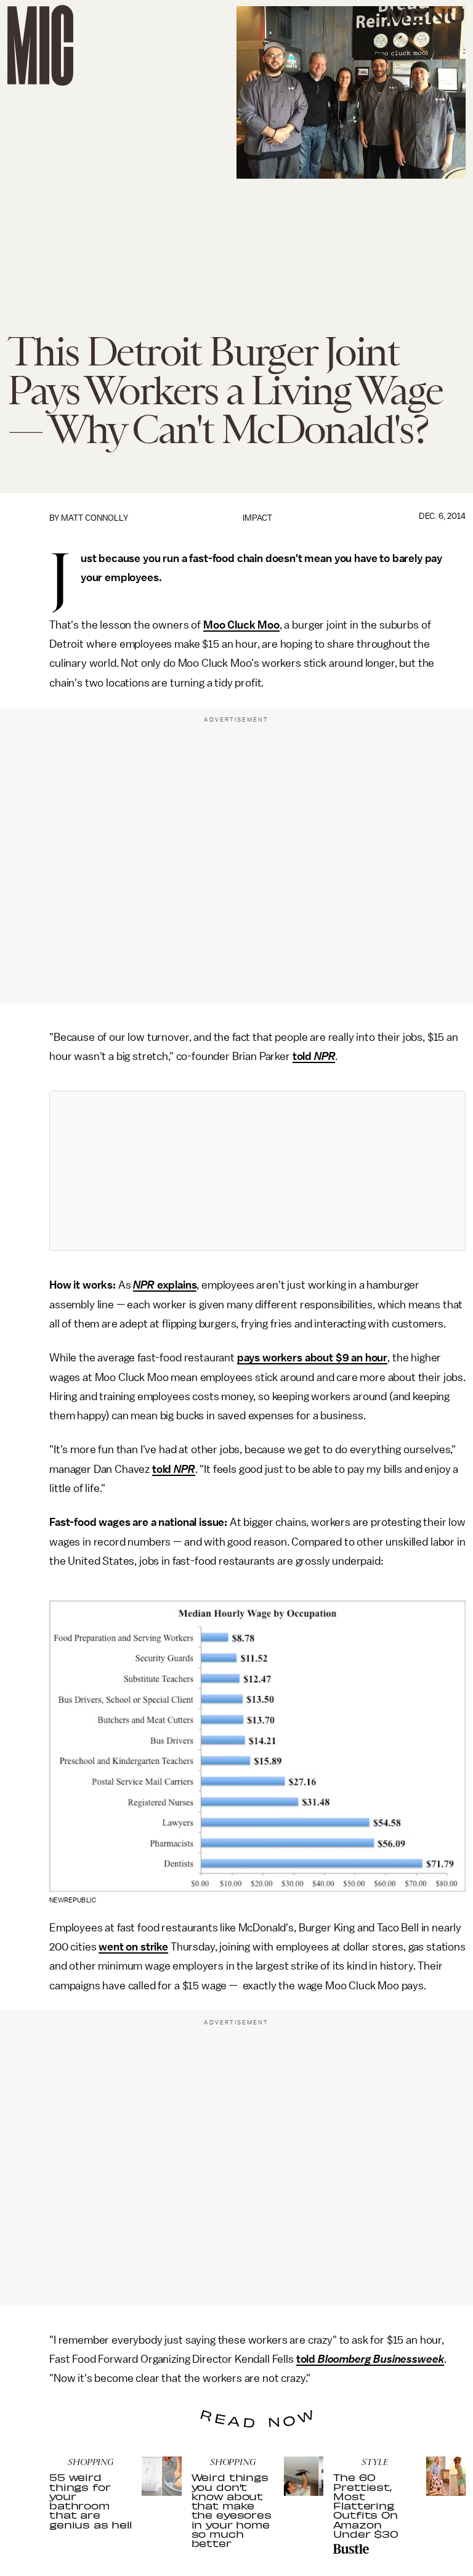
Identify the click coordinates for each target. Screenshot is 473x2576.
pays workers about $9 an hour (312, 1358)
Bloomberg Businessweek (381, 2359)
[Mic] (40, 45)
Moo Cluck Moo (241, 625)
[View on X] (257, 1171)
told (303, 1056)
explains (176, 1285)
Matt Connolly (95, 518)
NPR (325, 1056)
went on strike (133, 1947)
